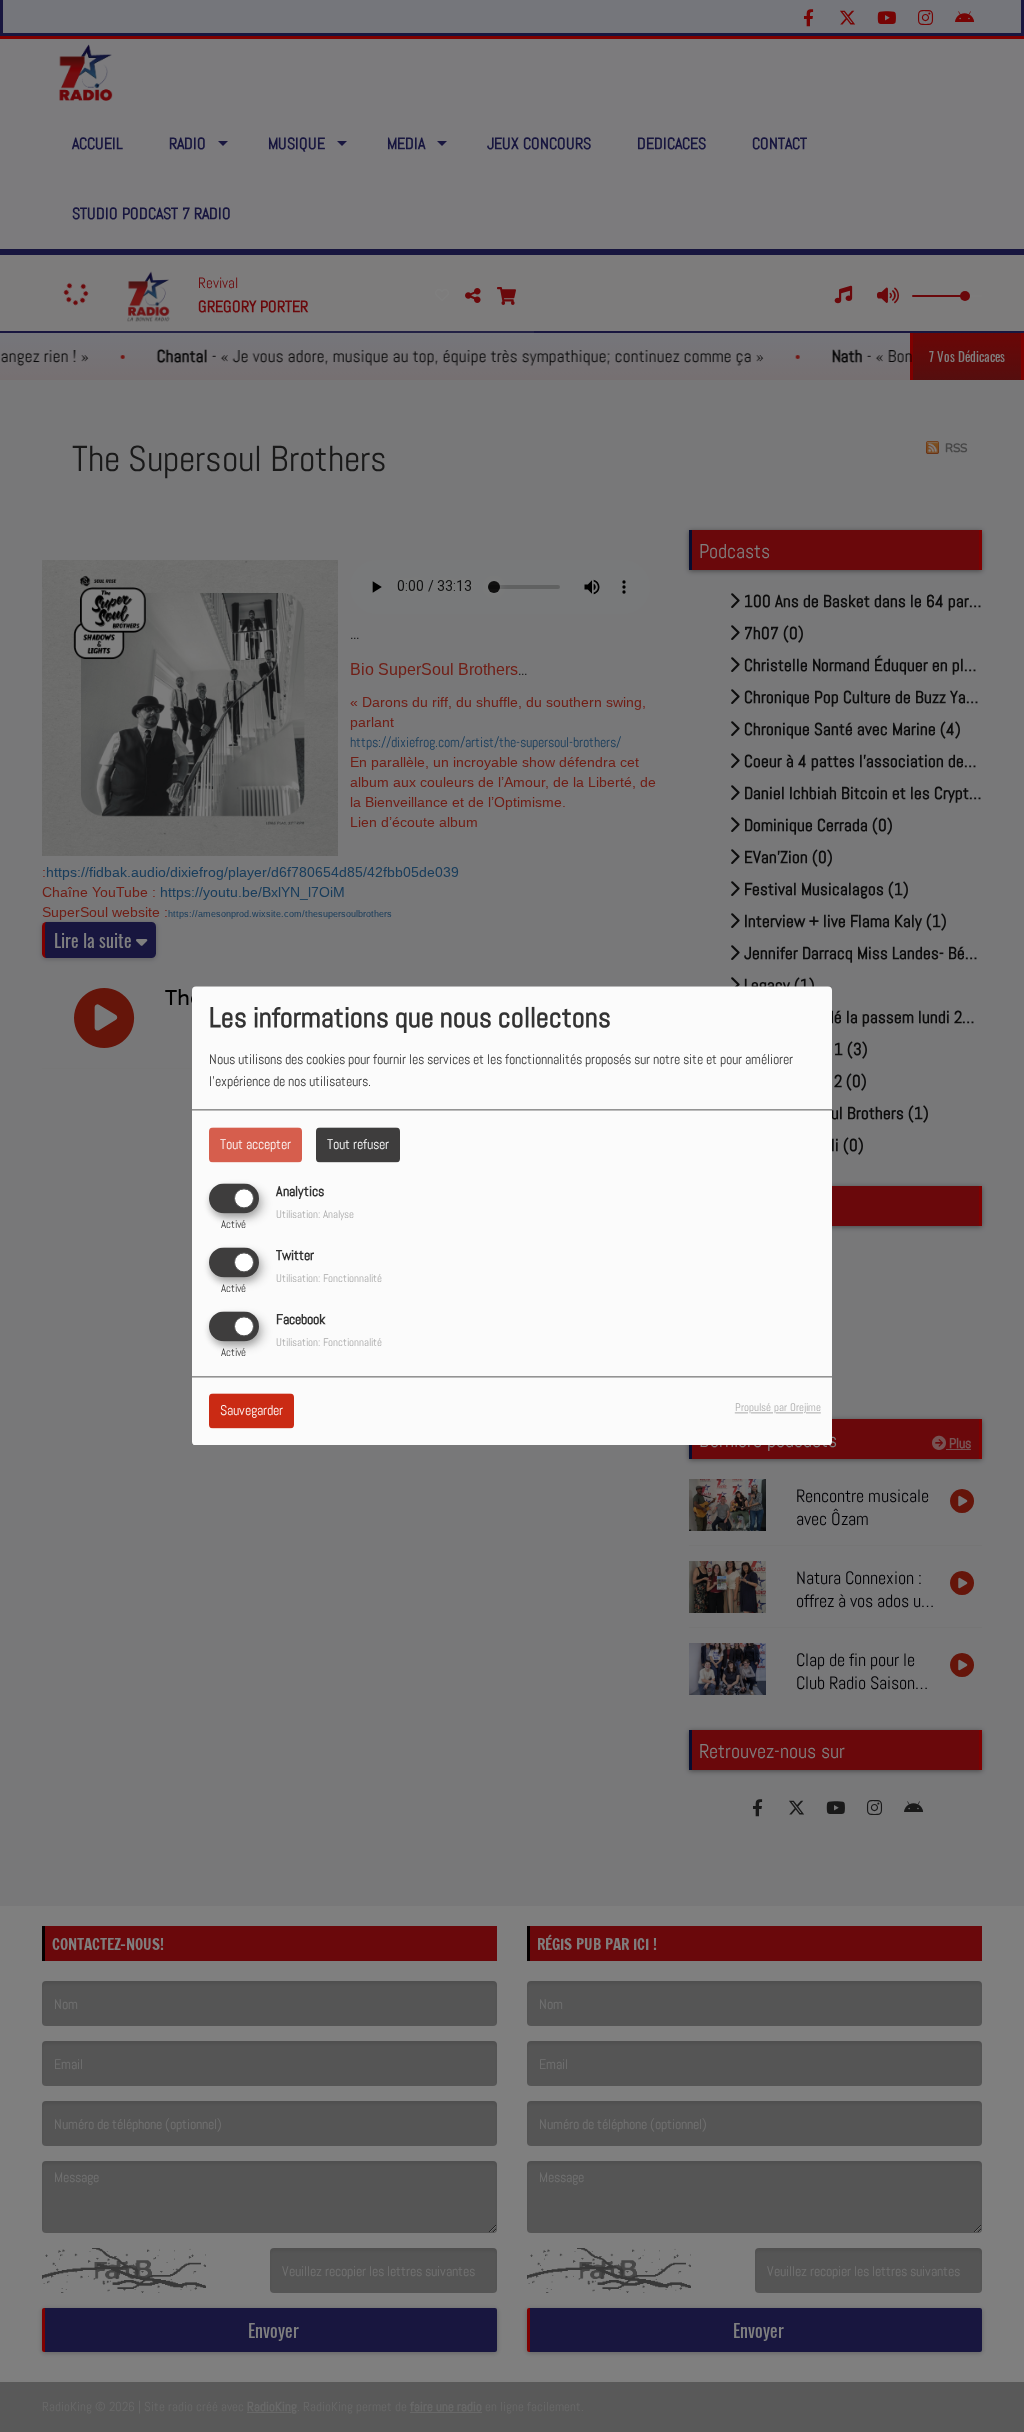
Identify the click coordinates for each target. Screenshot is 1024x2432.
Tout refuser (358, 1144)
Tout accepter (255, 1144)
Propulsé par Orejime (778, 1408)
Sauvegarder (251, 1411)
